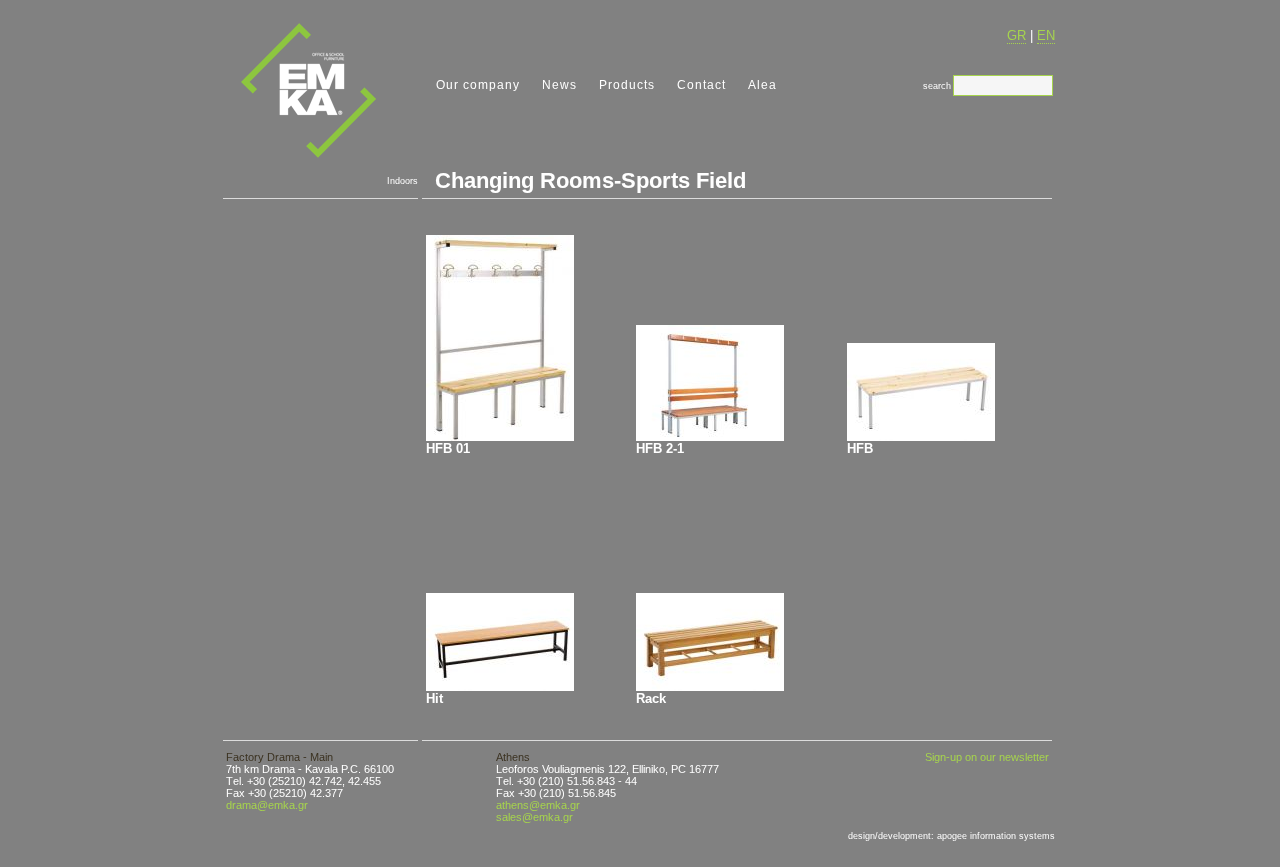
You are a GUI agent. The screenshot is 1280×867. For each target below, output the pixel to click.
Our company (478, 85)
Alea (762, 85)
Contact (701, 85)
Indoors (402, 181)
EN (1046, 35)
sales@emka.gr (534, 817)
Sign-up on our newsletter (987, 757)
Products (627, 85)
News (559, 85)
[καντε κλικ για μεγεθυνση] (500, 338)
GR (1016, 35)
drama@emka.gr (267, 805)
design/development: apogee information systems (951, 836)
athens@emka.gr (538, 805)
